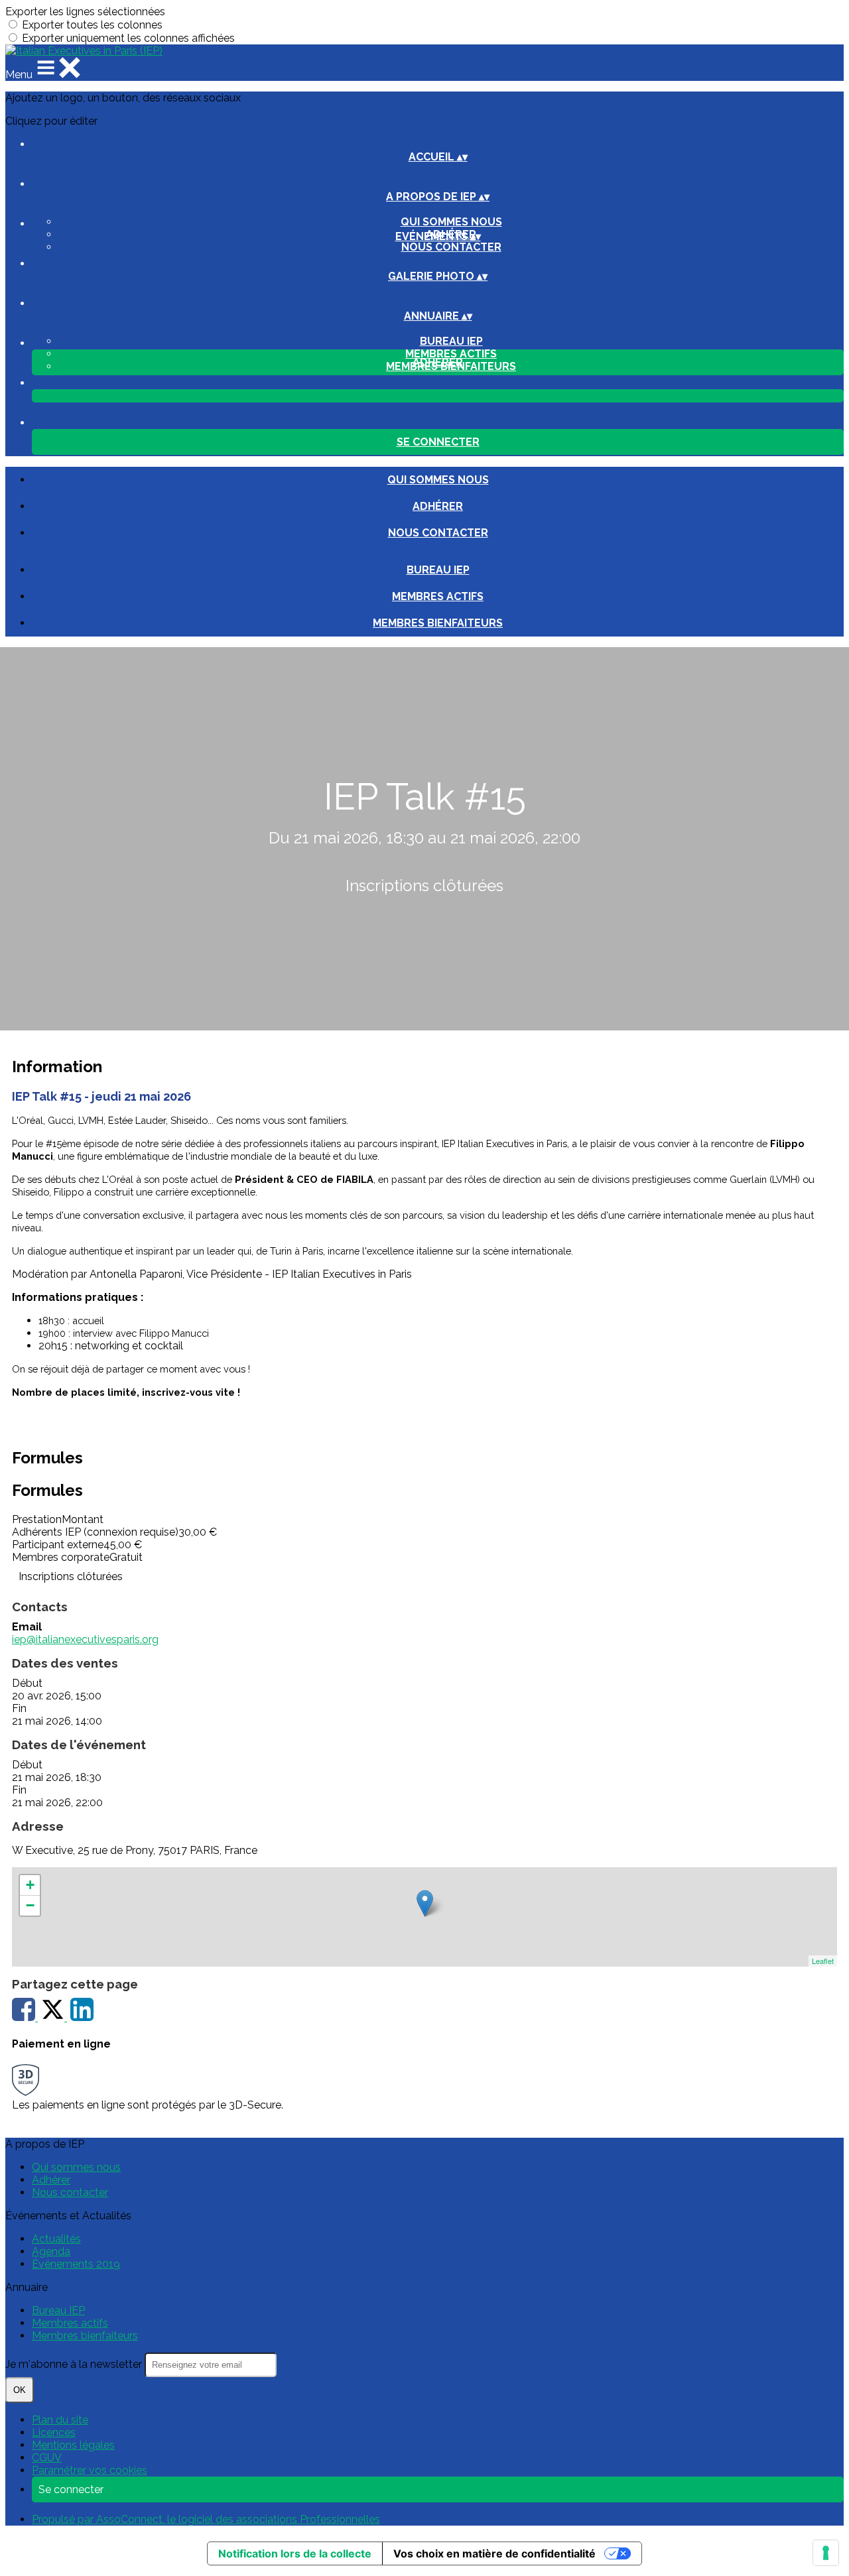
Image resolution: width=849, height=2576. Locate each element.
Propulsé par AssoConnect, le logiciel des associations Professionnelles (206, 2519)
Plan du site (60, 2420)
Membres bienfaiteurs (438, 623)
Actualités (56, 2239)
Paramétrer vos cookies (90, 2470)
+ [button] (30, 1885)
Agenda (51, 2251)
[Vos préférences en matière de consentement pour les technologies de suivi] (826, 2553)
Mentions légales (73, 2445)
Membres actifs (451, 354)
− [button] (30, 1905)
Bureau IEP (451, 341)
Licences (54, 2432)
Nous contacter (451, 247)
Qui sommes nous (451, 222)
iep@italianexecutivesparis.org (85, 1639)
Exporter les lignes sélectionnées (85, 12)
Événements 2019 (76, 2264)
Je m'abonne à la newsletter (75, 2364)
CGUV (47, 2458)
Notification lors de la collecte (295, 2553)
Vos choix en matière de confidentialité (494, 2553)
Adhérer (438, 506)
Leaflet (823, 1961)
